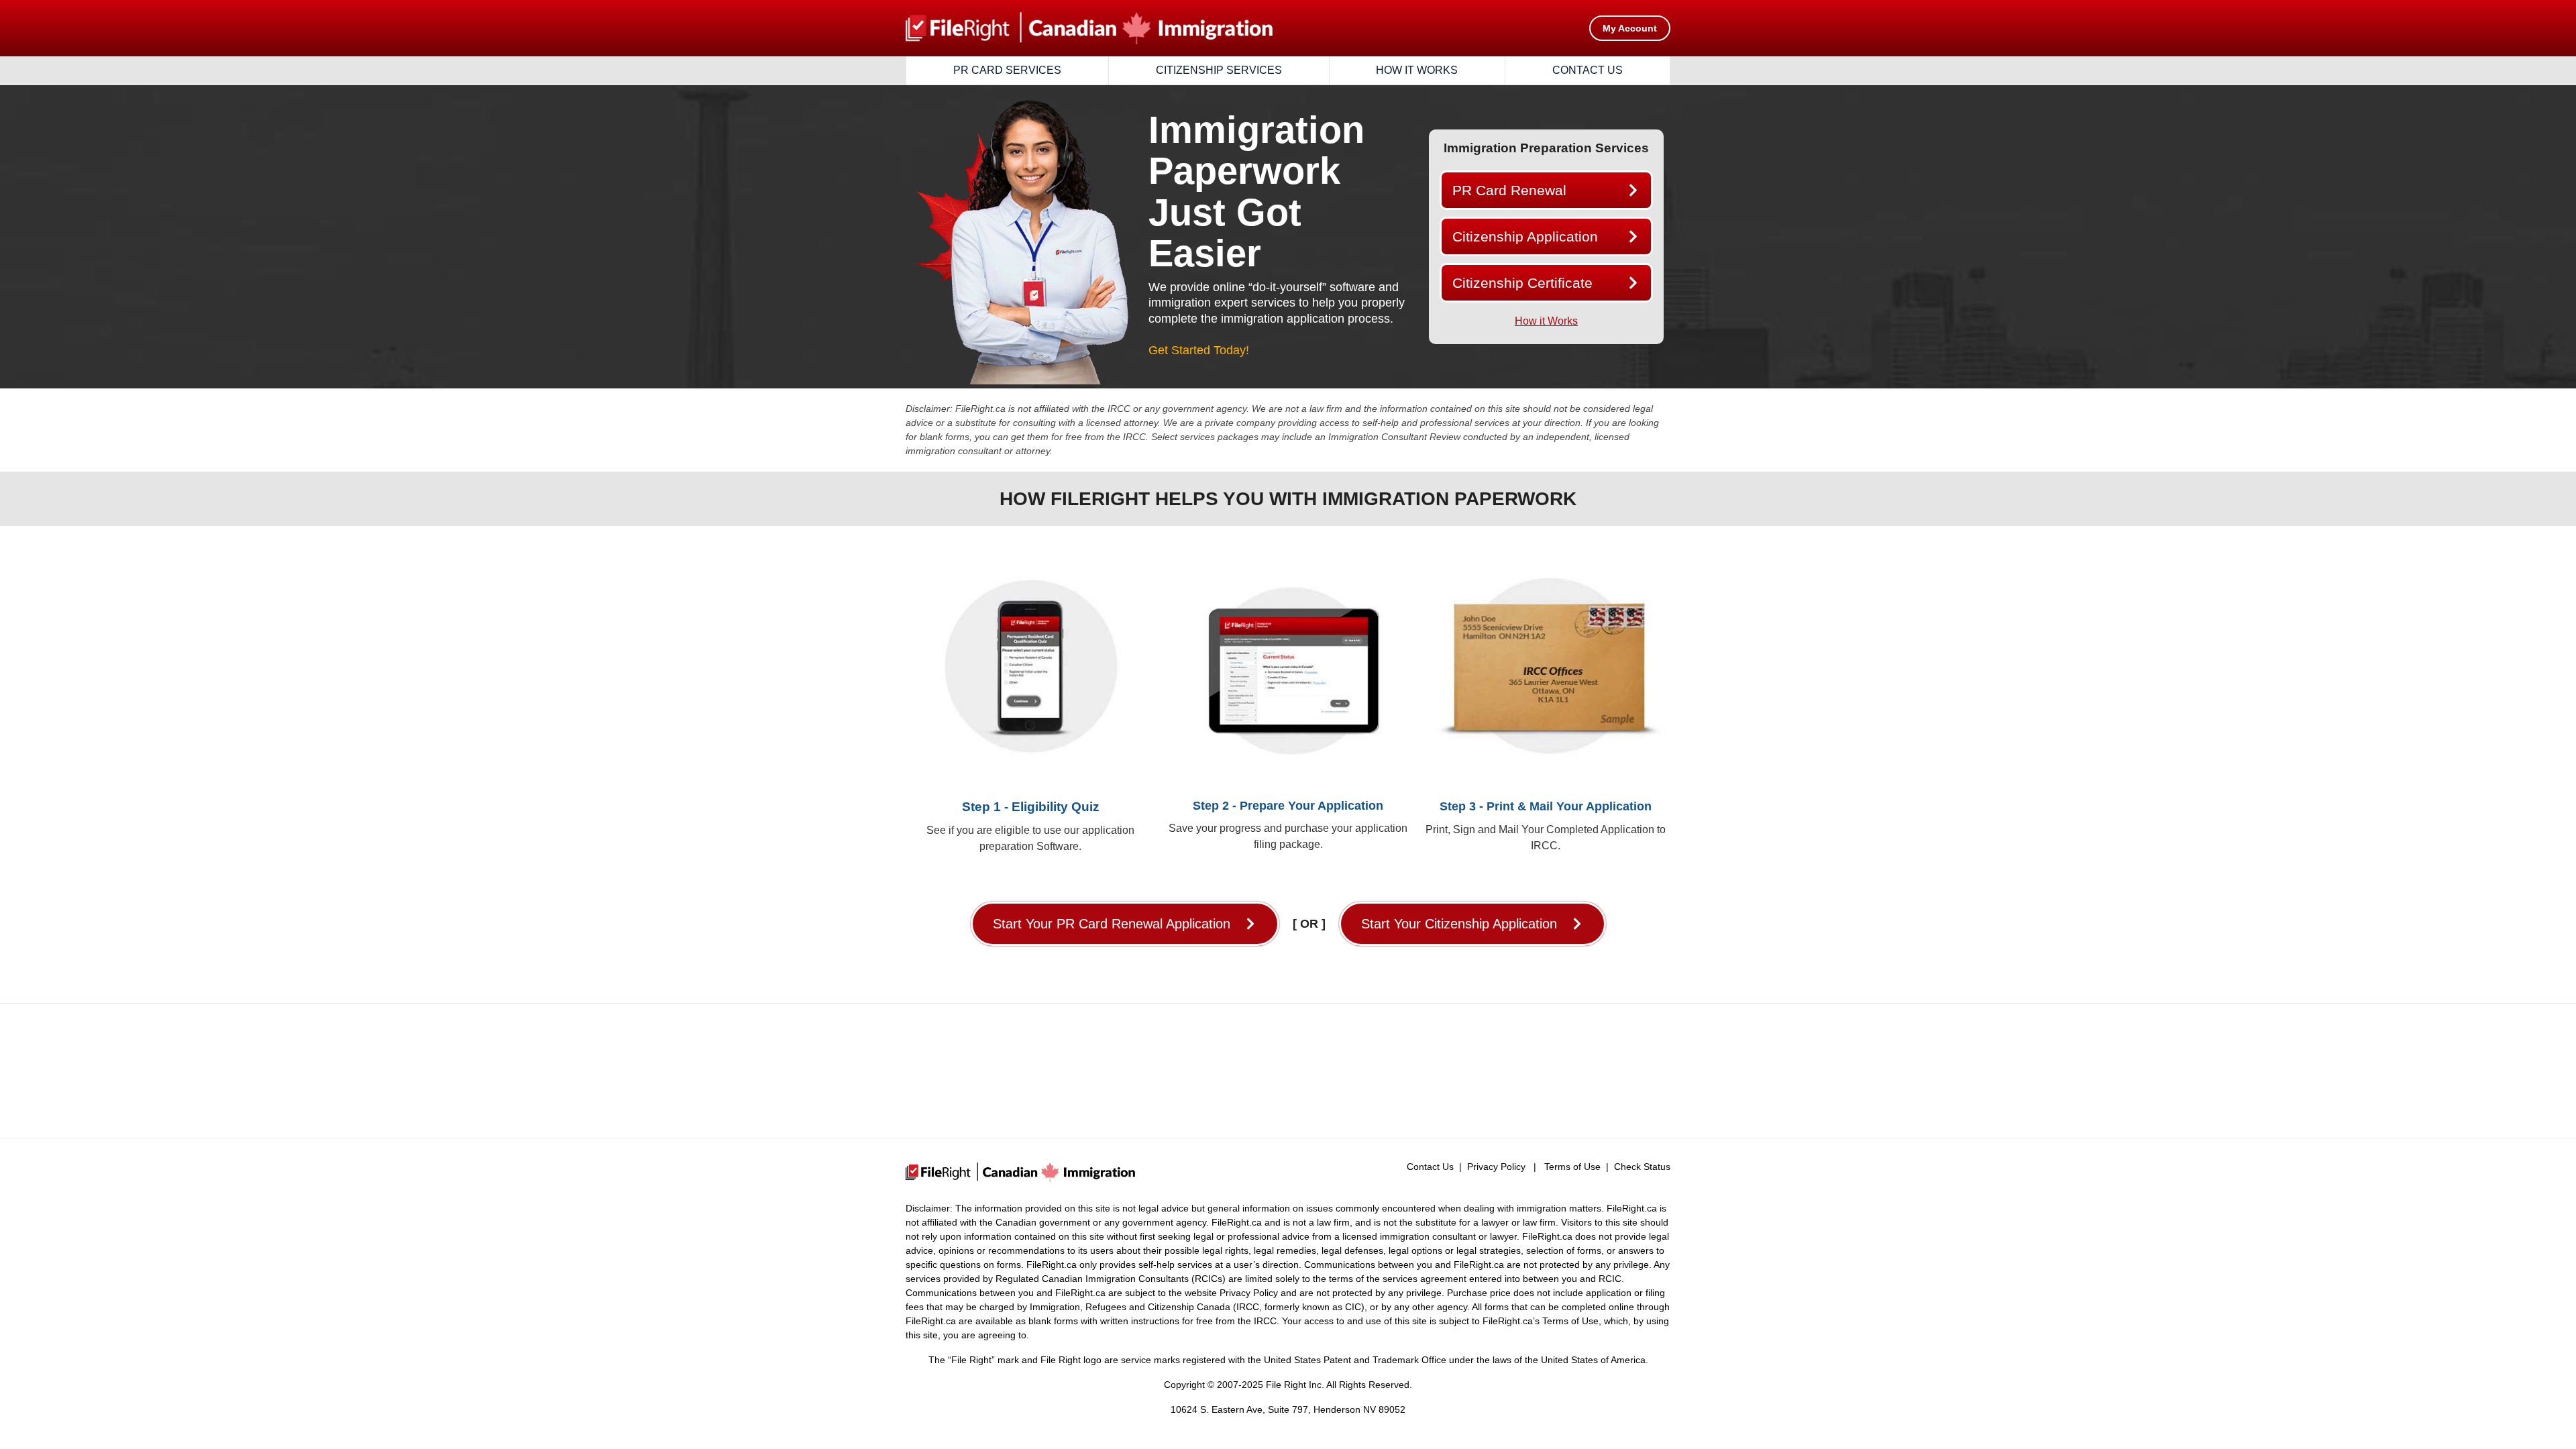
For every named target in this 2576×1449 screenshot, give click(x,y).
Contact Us (1588, 70)
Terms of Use (1572, 1167)
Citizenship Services (1219, 70)
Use (1589, 1321)
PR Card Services (1007, 70)
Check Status (1642, 1167)
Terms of (1561, 1321)
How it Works (1417, 70)
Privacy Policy (1496, 1167)
